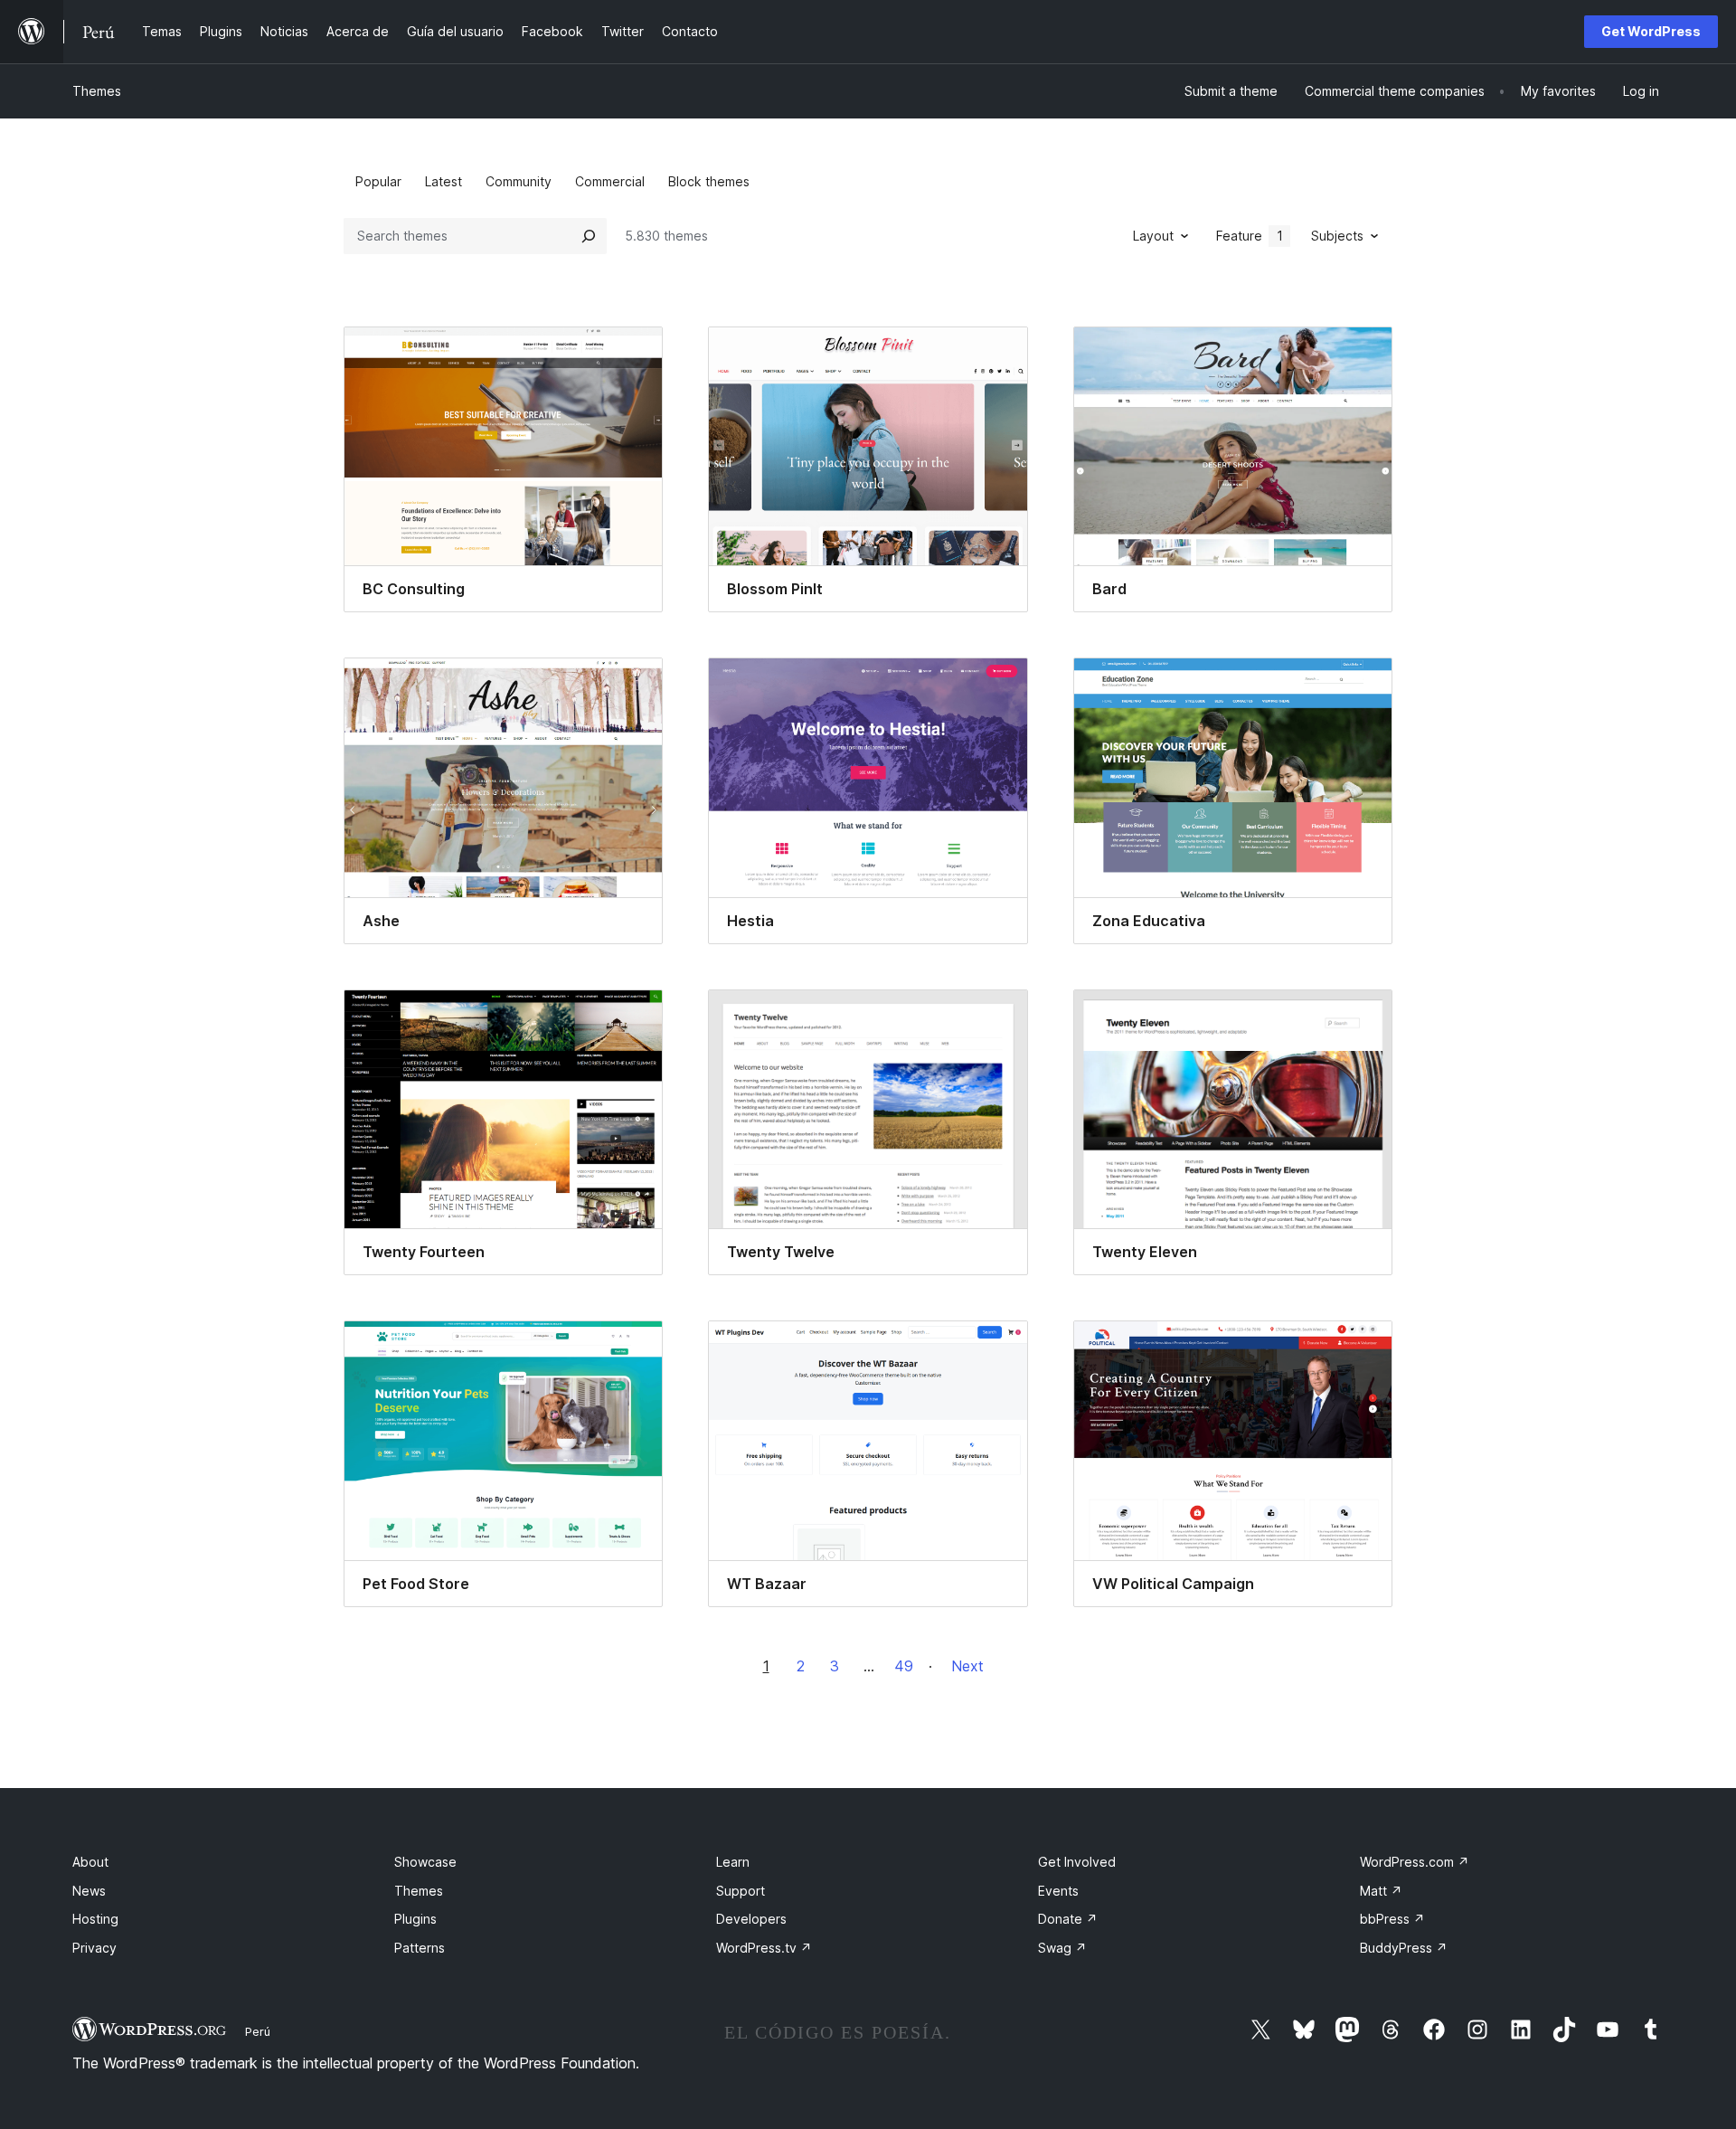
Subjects (1337, 236)
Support (741, 1891)
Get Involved (1077, 1862)
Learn (733, 1862)
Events (1058, 1891)
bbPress (1392, 1919)
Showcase (425, 1862)
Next (967, 1666)
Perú (258, 2031)
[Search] (589, 236)
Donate (1068, 1919)
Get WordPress (1651, 31)
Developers (751, 1919)
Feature (1250, 236)
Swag (1062, 1948)
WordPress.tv (764, 1948)
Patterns (420, 1948)
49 (904, 1666)
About (90, 1862)
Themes (97, 91)
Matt (1381, 1891)
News (89, 1891)
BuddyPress (1404, 1948)
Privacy (94, 1948)
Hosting (95, 1919)
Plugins (415, 1919)
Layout (1153, 236)
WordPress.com (1415, 1862)
